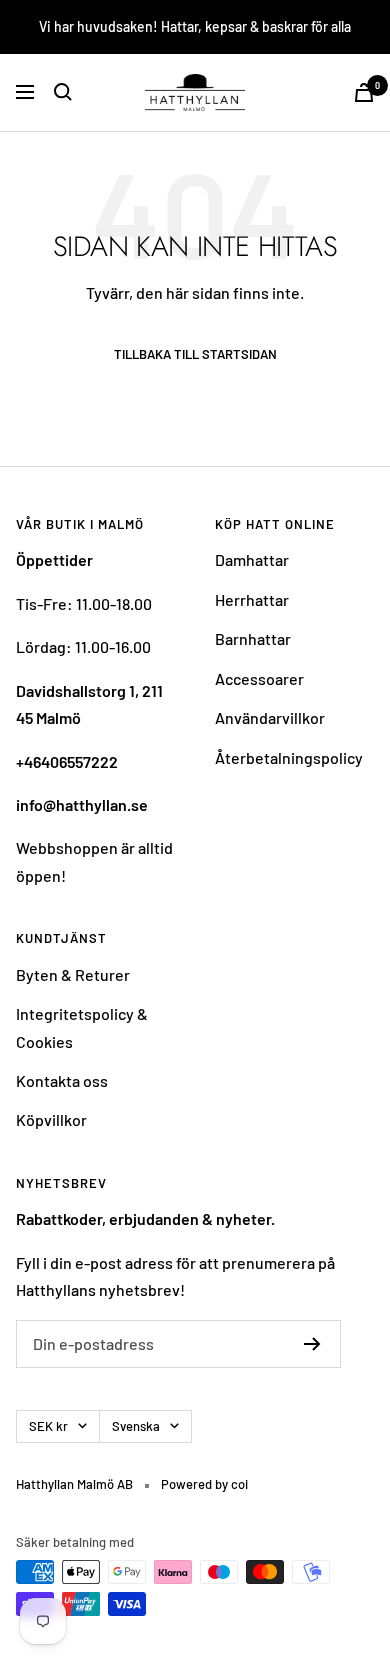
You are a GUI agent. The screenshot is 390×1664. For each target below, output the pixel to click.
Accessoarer (259, 678)
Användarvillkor (270, 717)
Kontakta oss (62, 1080)
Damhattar (252, 559)
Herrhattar (252, 599)
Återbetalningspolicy (289, 757)
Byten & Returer (73, 974)
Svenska (136, 1426)
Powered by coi (204, 1484)
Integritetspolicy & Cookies (82, 1027)
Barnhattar (253, 638)
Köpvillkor (51, 1119)
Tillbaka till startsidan (195, 354)
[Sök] (63, 92)
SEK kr (48, 1426)
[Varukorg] (364, 92)
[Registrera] (312, 1344)
